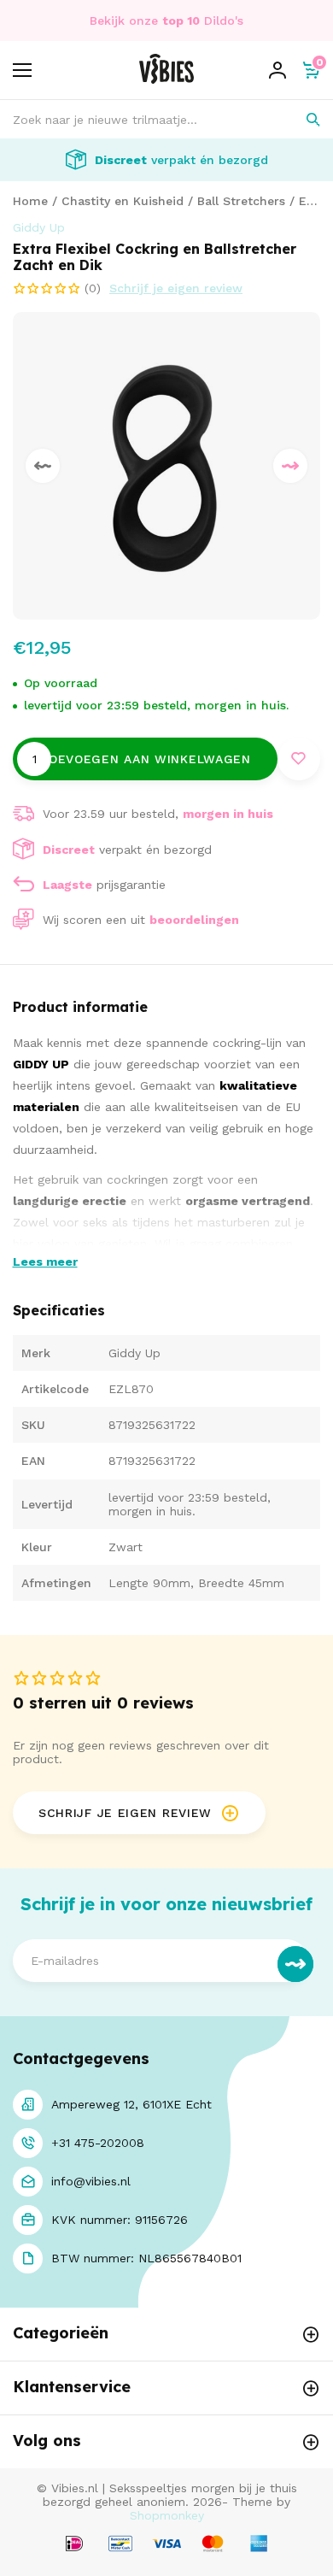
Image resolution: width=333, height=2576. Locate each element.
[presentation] (43, 466)
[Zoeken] (301, 119)
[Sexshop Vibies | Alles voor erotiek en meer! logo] (166, 79)
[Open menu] (22, 70)
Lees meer (45, 1262)
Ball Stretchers (241, 201)
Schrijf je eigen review (176, 288)
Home (30, 201)
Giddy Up (39, 227)
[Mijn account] (277, 70)
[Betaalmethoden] (74, 2545)
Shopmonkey (167, 2515)
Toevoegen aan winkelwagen (145, 759)
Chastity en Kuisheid (123, 201)
